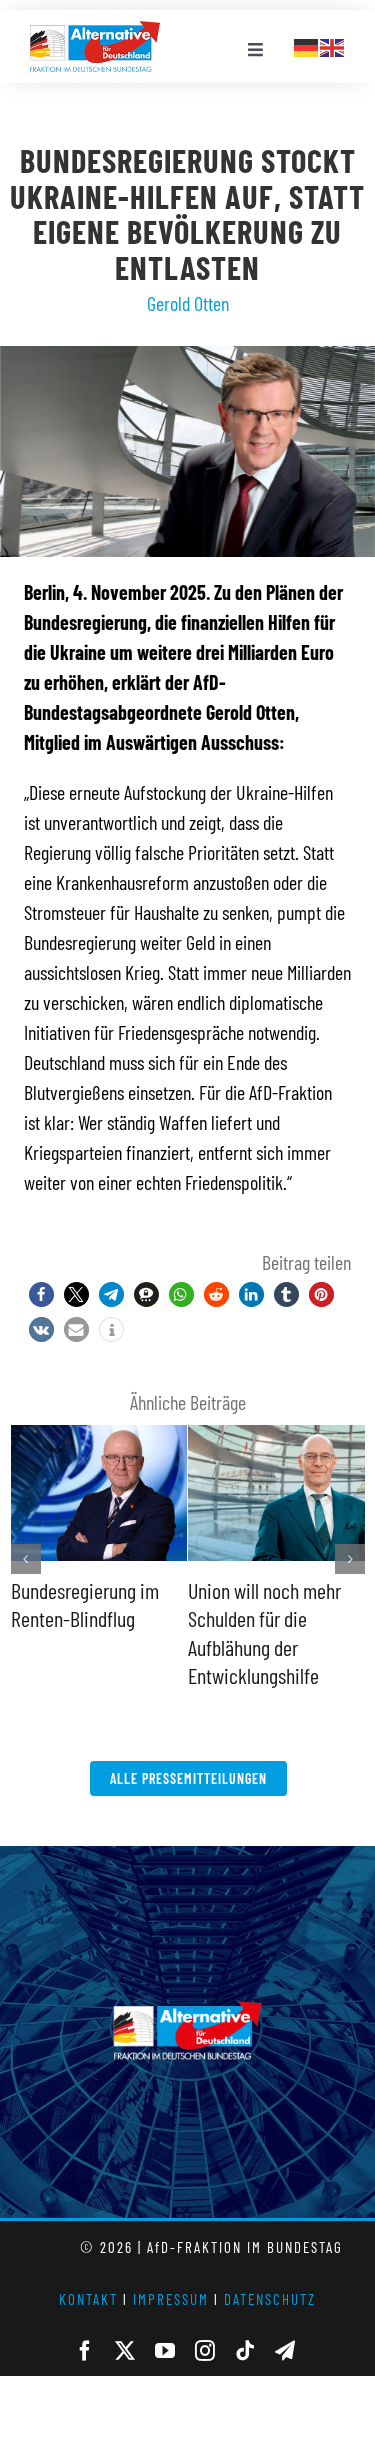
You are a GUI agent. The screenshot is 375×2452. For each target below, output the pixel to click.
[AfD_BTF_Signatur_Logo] (95, 31)
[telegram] (285, 2351)
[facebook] (85, 2351)
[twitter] (125, 2351)
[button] (41, 1294)
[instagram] (205, 2351)
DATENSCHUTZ (270, 2299)
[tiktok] (245, 2351)
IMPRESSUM (171, 2299)
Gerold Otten (188, 303)
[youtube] (165, 2351)
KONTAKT (88, 2299)
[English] (333, 45)
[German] (307, 45)
